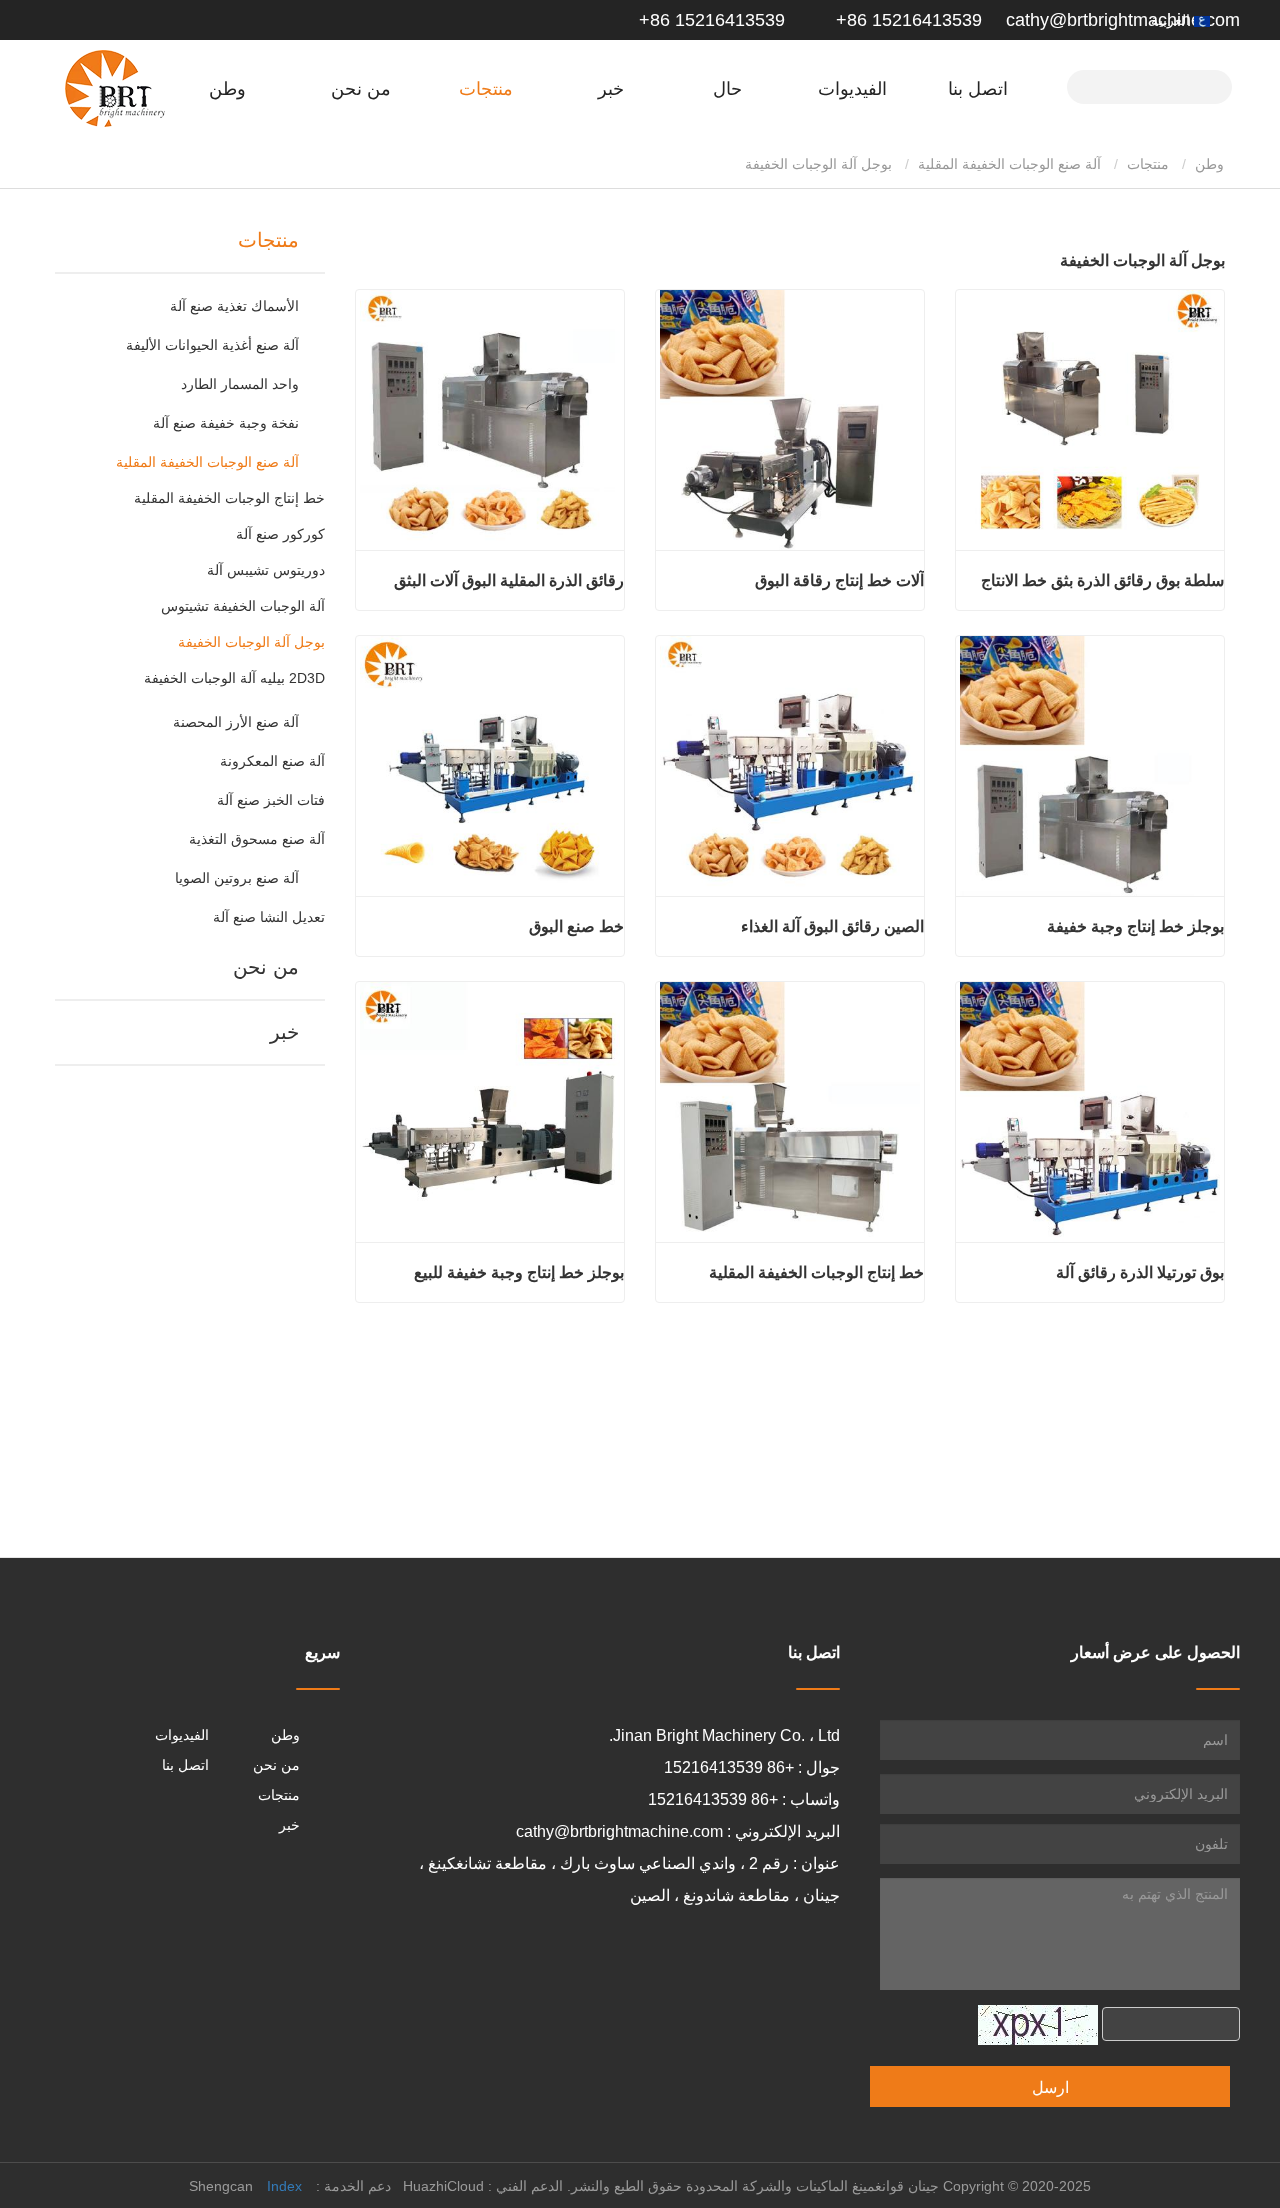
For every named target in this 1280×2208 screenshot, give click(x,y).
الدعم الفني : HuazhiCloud (483, 2186)
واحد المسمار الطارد (240, 384)
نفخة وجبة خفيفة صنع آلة (226, 423)
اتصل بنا (978, 89)
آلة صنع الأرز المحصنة (236, 722)
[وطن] (115, 88)
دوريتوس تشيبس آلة (266, 570)
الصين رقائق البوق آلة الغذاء (832, 926)
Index (284, 2186)
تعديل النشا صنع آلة (269, 917)
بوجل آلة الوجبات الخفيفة (251, 642)
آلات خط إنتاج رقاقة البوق (839, 580)
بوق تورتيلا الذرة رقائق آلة (1140, 1272)
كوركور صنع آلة (280, 534)
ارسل (1050, 2087)
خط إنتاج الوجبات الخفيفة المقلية (229, 498)
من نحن (266, 967)
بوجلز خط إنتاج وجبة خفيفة (1135, 926)
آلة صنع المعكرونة (272, 761)
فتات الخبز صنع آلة (271, 800)
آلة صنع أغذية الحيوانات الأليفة (212, 345)
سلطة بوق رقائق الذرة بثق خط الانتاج (1102, 580)
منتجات (1148, 164)
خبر (284, 1032)
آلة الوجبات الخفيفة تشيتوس (243, 606)
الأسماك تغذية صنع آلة (234, 306)
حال (727, 89)
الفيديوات (852, 89)
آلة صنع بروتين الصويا (237, 878)
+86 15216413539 (906, 20)
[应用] (1209, 84)
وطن (227, 89)
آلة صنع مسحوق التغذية (257, 839)
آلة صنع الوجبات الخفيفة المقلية (1009, 164)
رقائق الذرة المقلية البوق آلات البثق (509, 580)
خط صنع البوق (576, 926)
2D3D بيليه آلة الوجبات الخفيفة (234, 678)
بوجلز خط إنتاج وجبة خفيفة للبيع (519, 1272)
